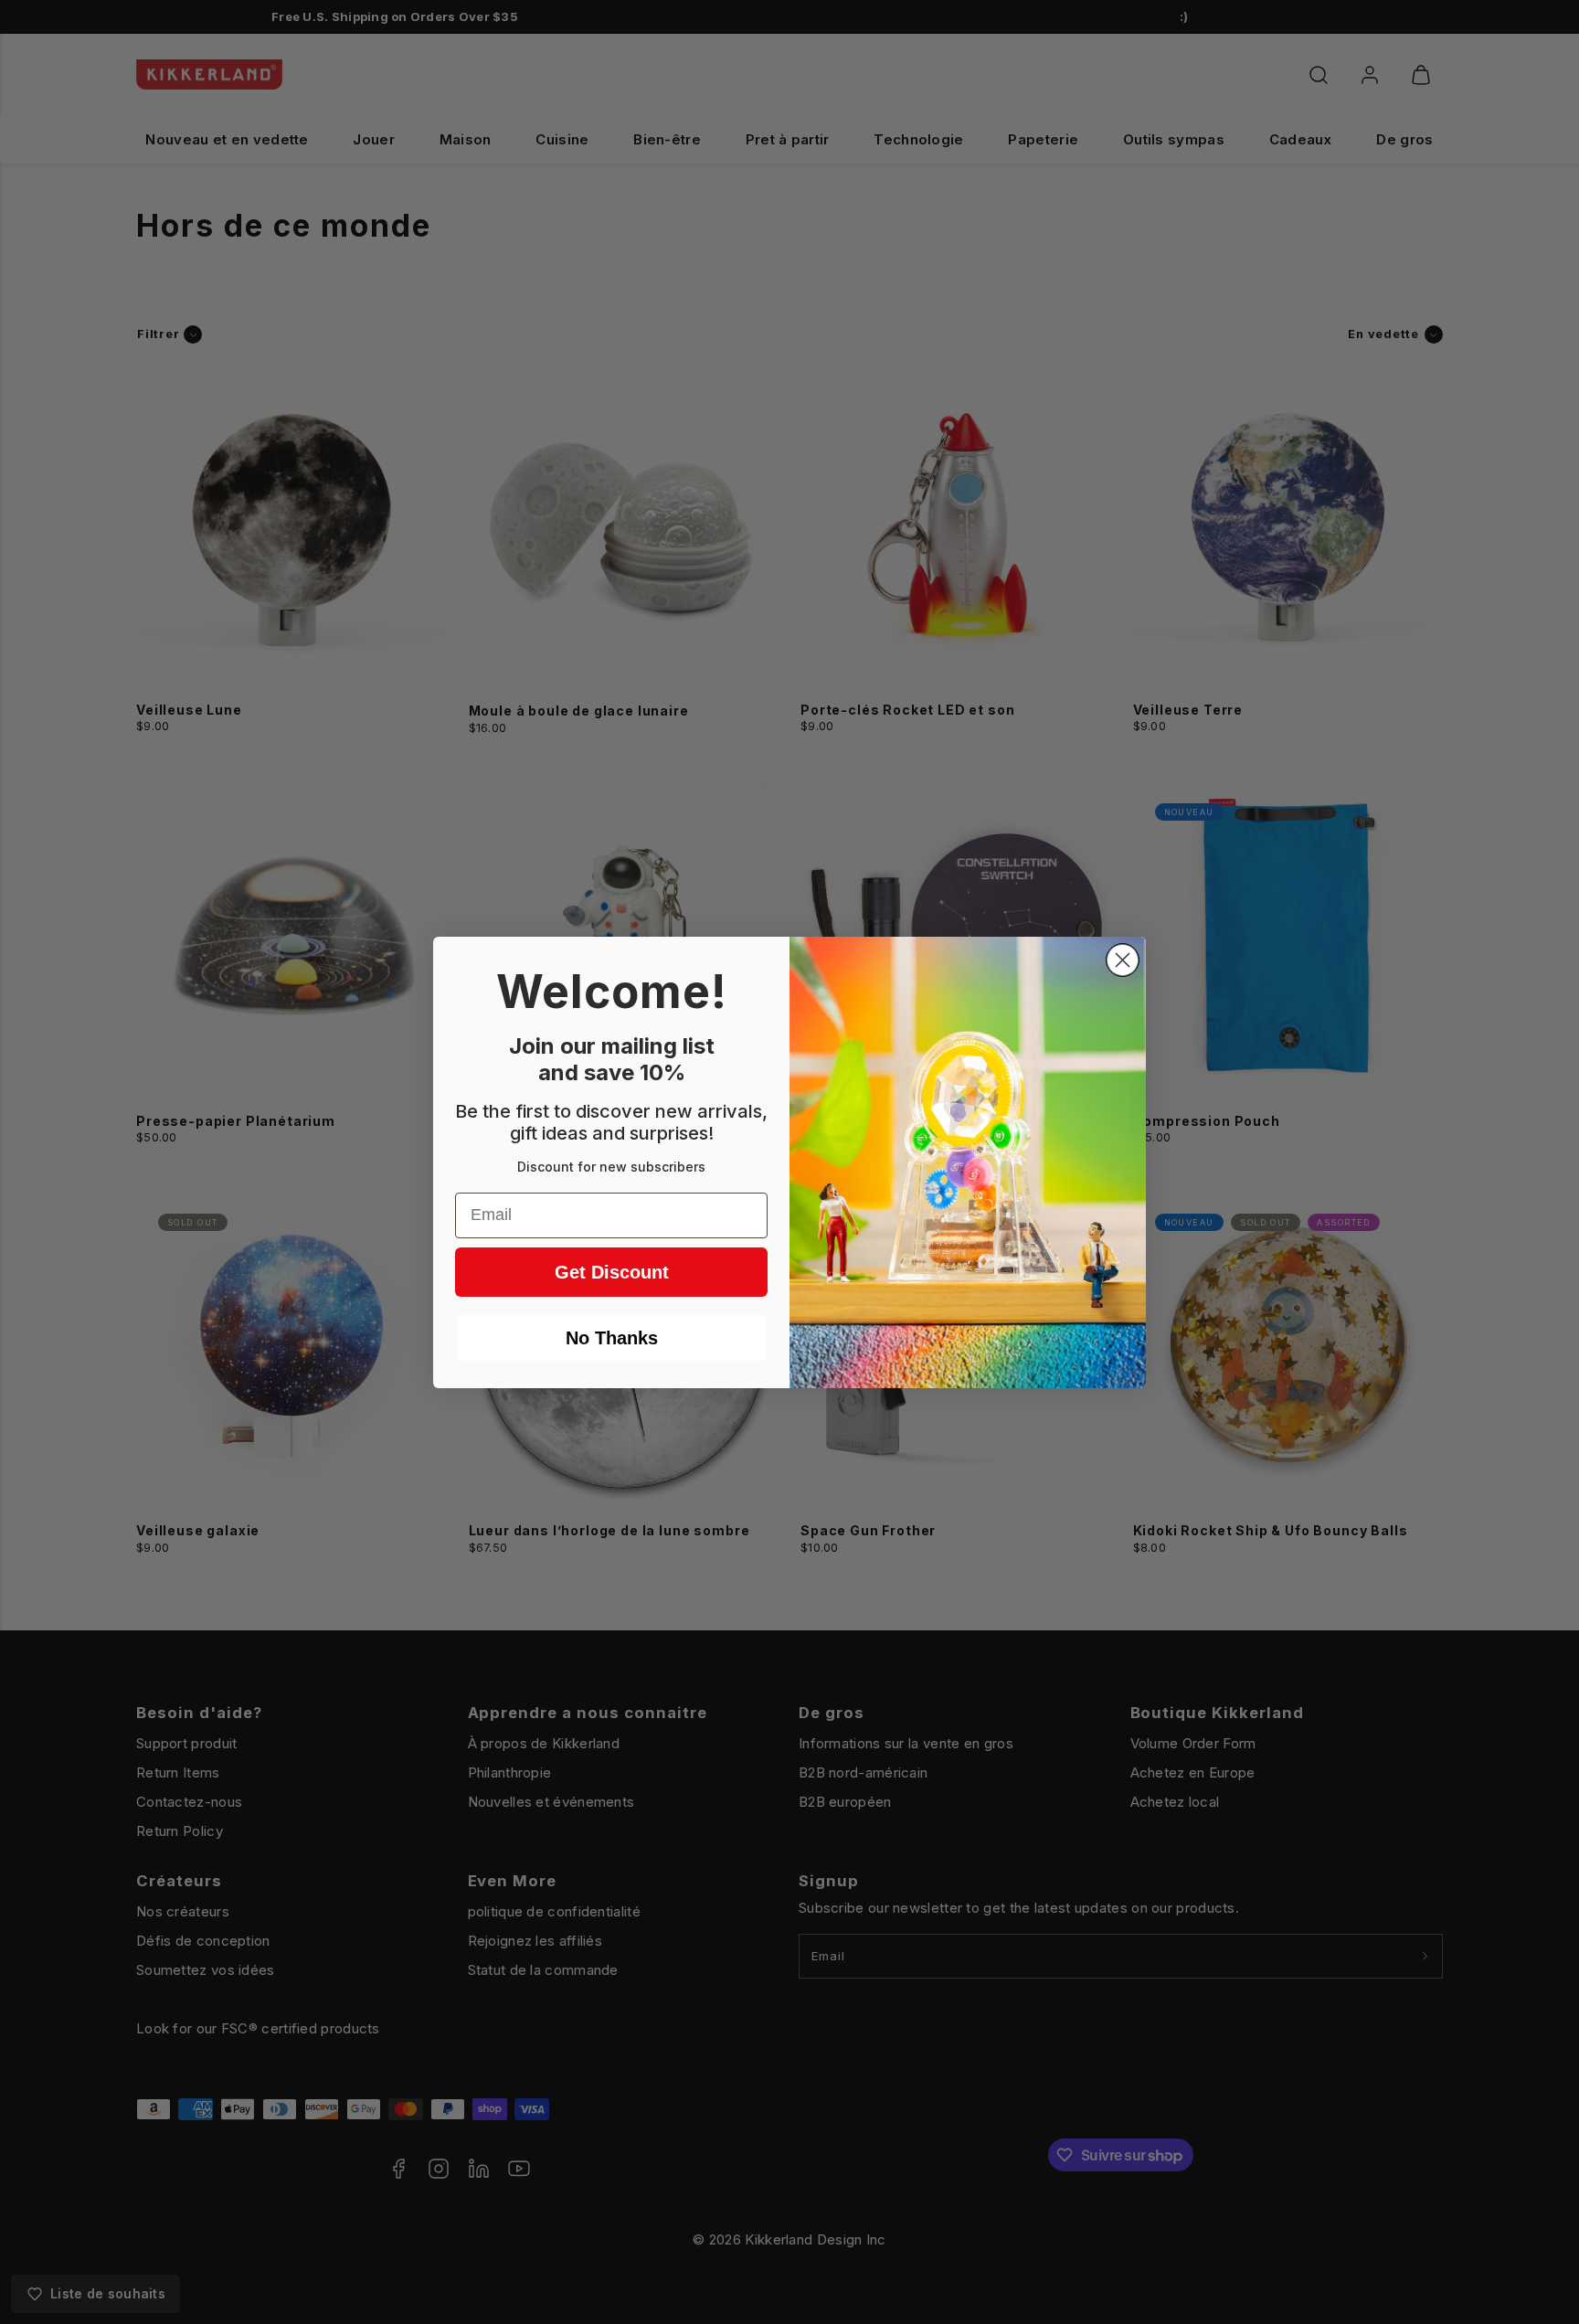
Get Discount (612, 1272)
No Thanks (612, 1338)
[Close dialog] (1123, 960)
